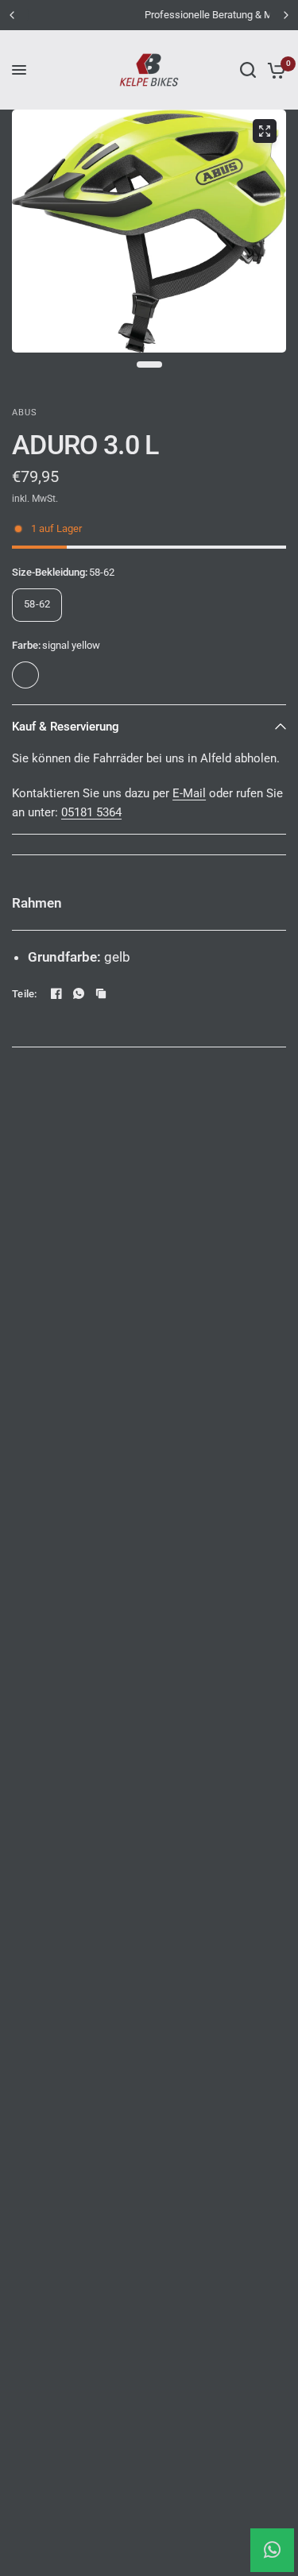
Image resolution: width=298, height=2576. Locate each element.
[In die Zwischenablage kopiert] (101, 993)
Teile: (25, 994)
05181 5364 (91, 812)
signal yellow (25, 675)
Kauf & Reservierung (66, 727)
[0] (274, 70)
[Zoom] (265, 131)
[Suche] (248, 70)
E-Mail (189, 793)
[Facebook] (56, 993)
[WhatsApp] (79, 993)
